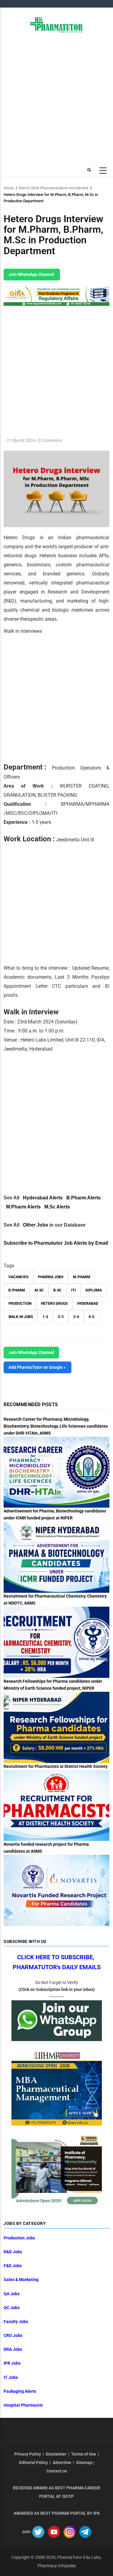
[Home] (56, 24)
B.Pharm (17, 1290)
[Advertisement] (56, 98)
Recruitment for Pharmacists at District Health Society (56, 1766)
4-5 (91, 1317)
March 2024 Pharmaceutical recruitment (53, 188)
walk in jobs (21, 1317)
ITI (74, 1290)
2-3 (61, 1317)
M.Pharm (82, 1277)
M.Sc (39, 1290)
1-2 (45, 1317)
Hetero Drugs (54, 1304)
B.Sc (57, 1290)
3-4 (76, 1317)
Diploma (94, 1290)
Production (20, 1304)
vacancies (18, 1277)
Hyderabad (88, 1304)
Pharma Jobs (51, 1277)
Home (9, 188)
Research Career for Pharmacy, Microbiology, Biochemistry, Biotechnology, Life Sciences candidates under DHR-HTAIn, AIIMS (56, 1426)
